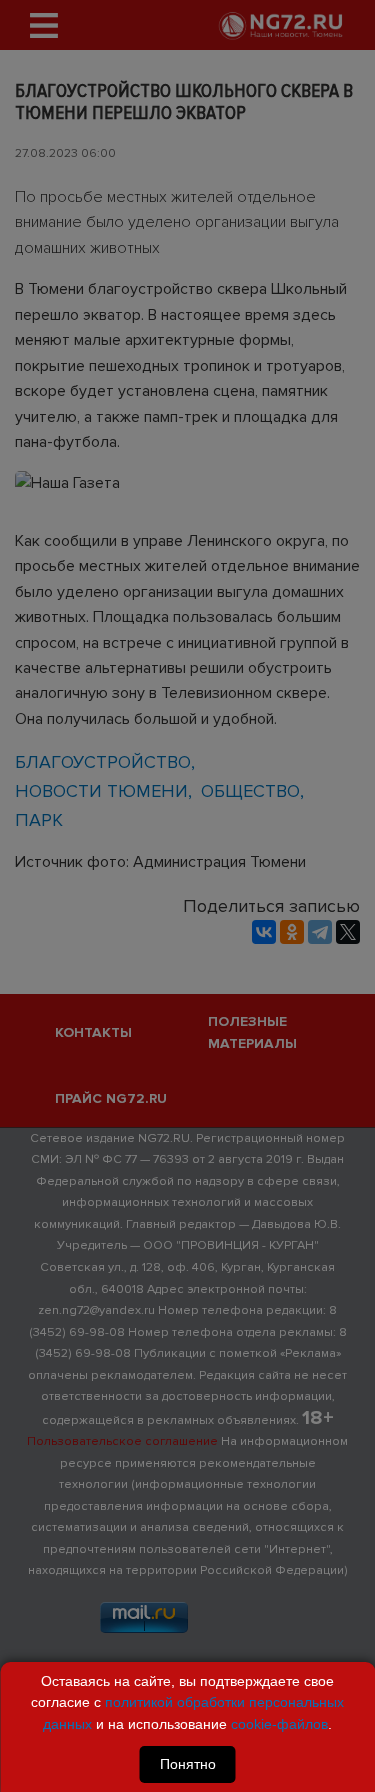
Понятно (188, 1764)
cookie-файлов (279, 1724)
